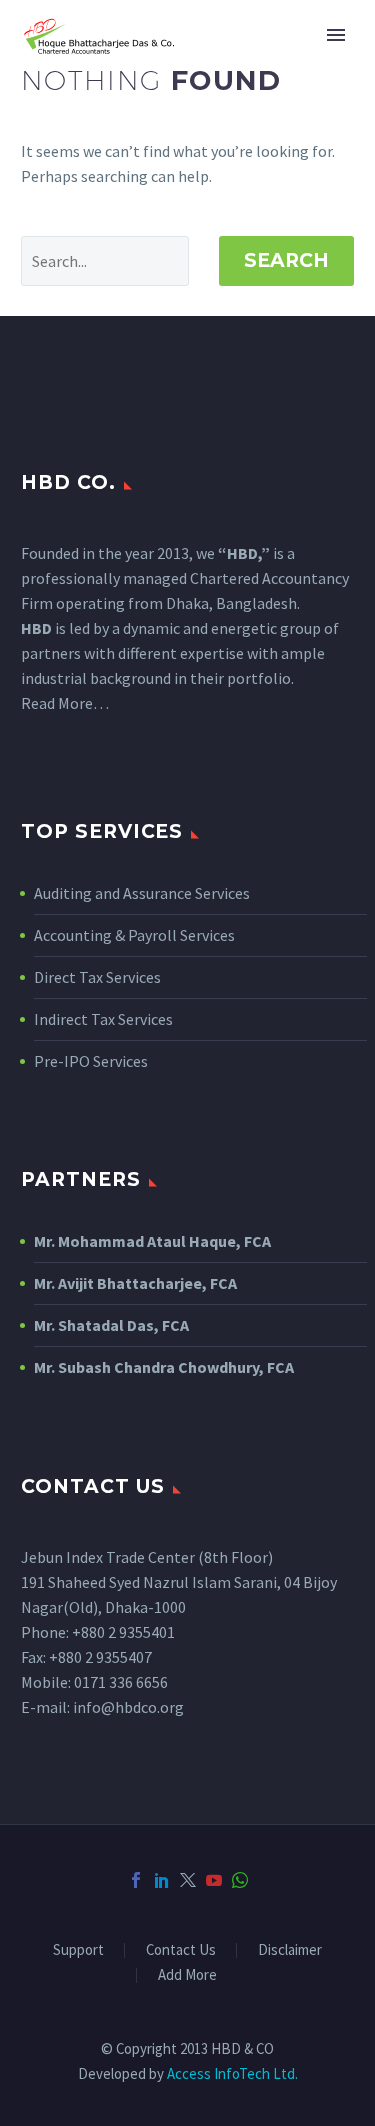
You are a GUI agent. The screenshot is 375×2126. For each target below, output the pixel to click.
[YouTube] (214, 1880)
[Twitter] (188, 1880)
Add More (187, 1975)
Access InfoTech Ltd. (232, 2073)
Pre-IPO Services (91, 1061)
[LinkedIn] (162, 1880)
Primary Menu (336, 35)
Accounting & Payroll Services (134, 935)
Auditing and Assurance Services (142, 893)
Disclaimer (290, 1950)
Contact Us (181, 1950)
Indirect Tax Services (103, 1019)
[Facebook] (136, 1880)
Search (286, 260)
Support (78, 1950)
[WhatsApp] (240, 1880)
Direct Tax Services (97, 977)
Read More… (65, 703)
